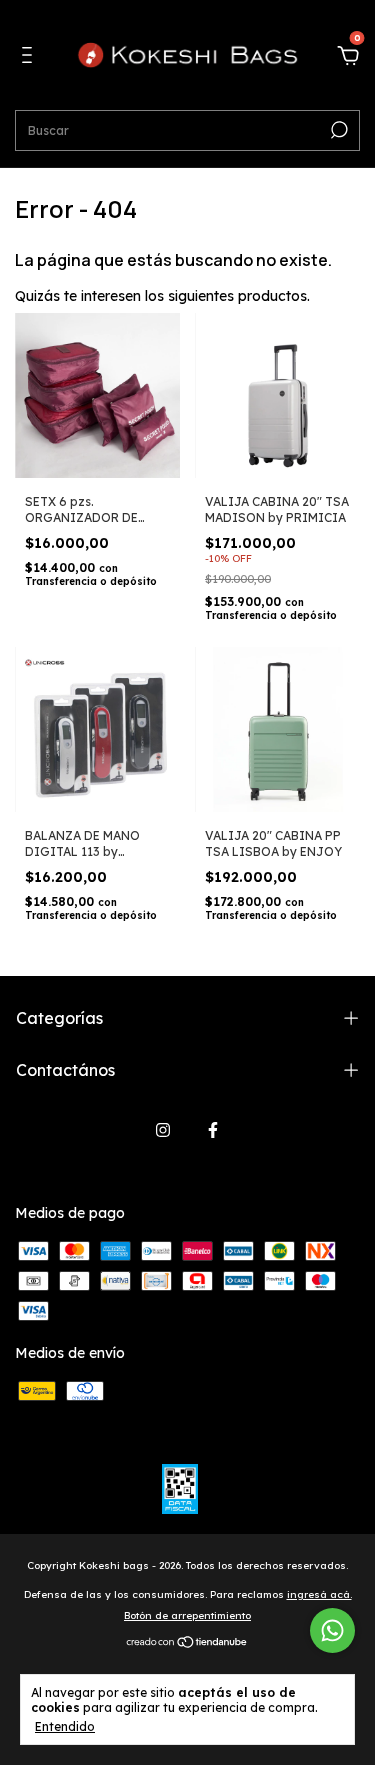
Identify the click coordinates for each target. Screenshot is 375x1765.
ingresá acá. (319, 1594)
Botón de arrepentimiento (187, 1615)
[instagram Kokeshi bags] (163, 1130)
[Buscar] (337, 130)
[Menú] (30, 58)
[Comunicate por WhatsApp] (332, 1630)
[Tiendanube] (187, 1644)
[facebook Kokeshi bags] (213, 1130)
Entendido (65, 1726)
